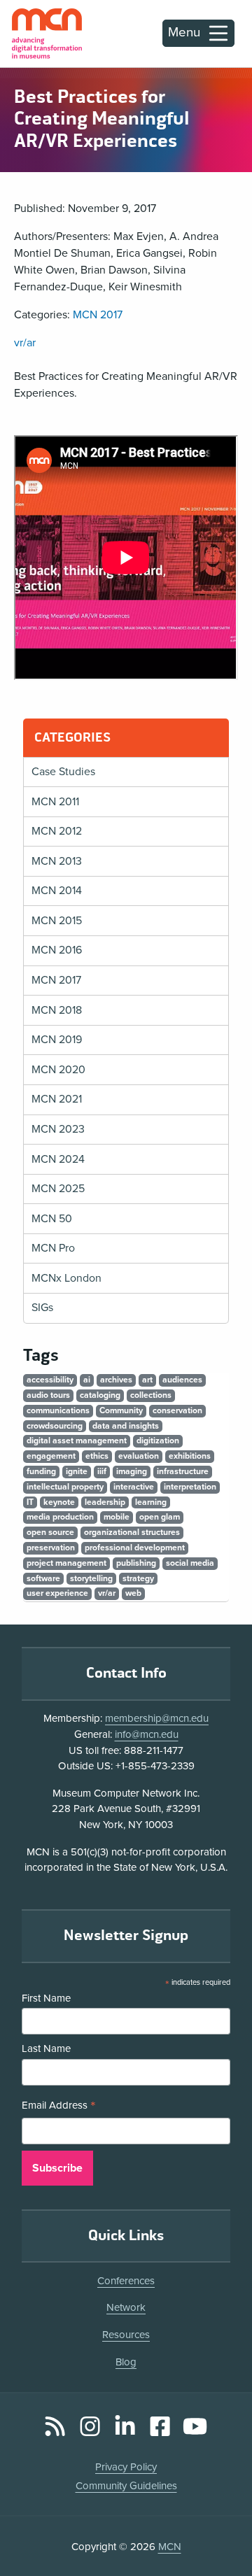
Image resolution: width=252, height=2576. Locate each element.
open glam (160, 1517)
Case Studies (63, 772)
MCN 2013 (57, 861)
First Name (46, 1998)
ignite (77, 1471)
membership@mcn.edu (157, 1718)
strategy (138, 1578)
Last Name (46, 2048)
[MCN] (47, 34)
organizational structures (132, 1532)
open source (50, 1532)
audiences (182, 1380)
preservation (51, 1548)
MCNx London (66, 1278)
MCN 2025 (58, 1189)
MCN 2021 (57, 1099)
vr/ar (25, 343)
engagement (51, 1456)
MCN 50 (52, 1219)
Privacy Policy (126, 2467)
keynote (59, 1502)
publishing (136, 1563)
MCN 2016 (57, 950)
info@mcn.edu (147, 1734)
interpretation (190, 1487)
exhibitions (190, 1456)
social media (190, 1563)
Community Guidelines (126, 2486)
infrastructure (183, 1471)
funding (41, 1471)
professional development (135, 1548)
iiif (102, 1471)
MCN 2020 (58, 1070)
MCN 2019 (57, 1040)
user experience (57, 1593)
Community (121, 1410)
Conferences (126, 2281)
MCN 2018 (57, 1010)
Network (126, 2307)
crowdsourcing (55, 1426)
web (133, 1593)
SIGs (42, 1308)
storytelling (91, 1578)
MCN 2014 (57, 891)
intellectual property (65, 1487)
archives (116, 1380)
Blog (126, 2362)
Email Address (59, 2107)
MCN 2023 (58, 1129)
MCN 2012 (57, 831)
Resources (126, 2335)
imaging (132, 1471)
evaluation (139, 1456)
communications (58, 1410)
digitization (158, 1441)
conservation (177, 1410)
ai (87, 1380)
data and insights (126, 1426)
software (43, 1578)
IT (30, 1502)
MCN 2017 (98, 315)
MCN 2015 (57, 921)
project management (66, 1563)
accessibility (50, 1380)
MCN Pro (53, 1248)
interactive (134, 1487)
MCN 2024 (58, 1159)
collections (151, 1395)
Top (221, 2526)
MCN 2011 (55, 802)
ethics (97, 1456)
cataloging (100, 1395)
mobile (117, 1517)
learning (151, 1502)
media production (60, 1517)
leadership (105, 1502)
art (147, 1380)
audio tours (48, 1395)
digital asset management (77, 1441)
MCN (170, 2547)
